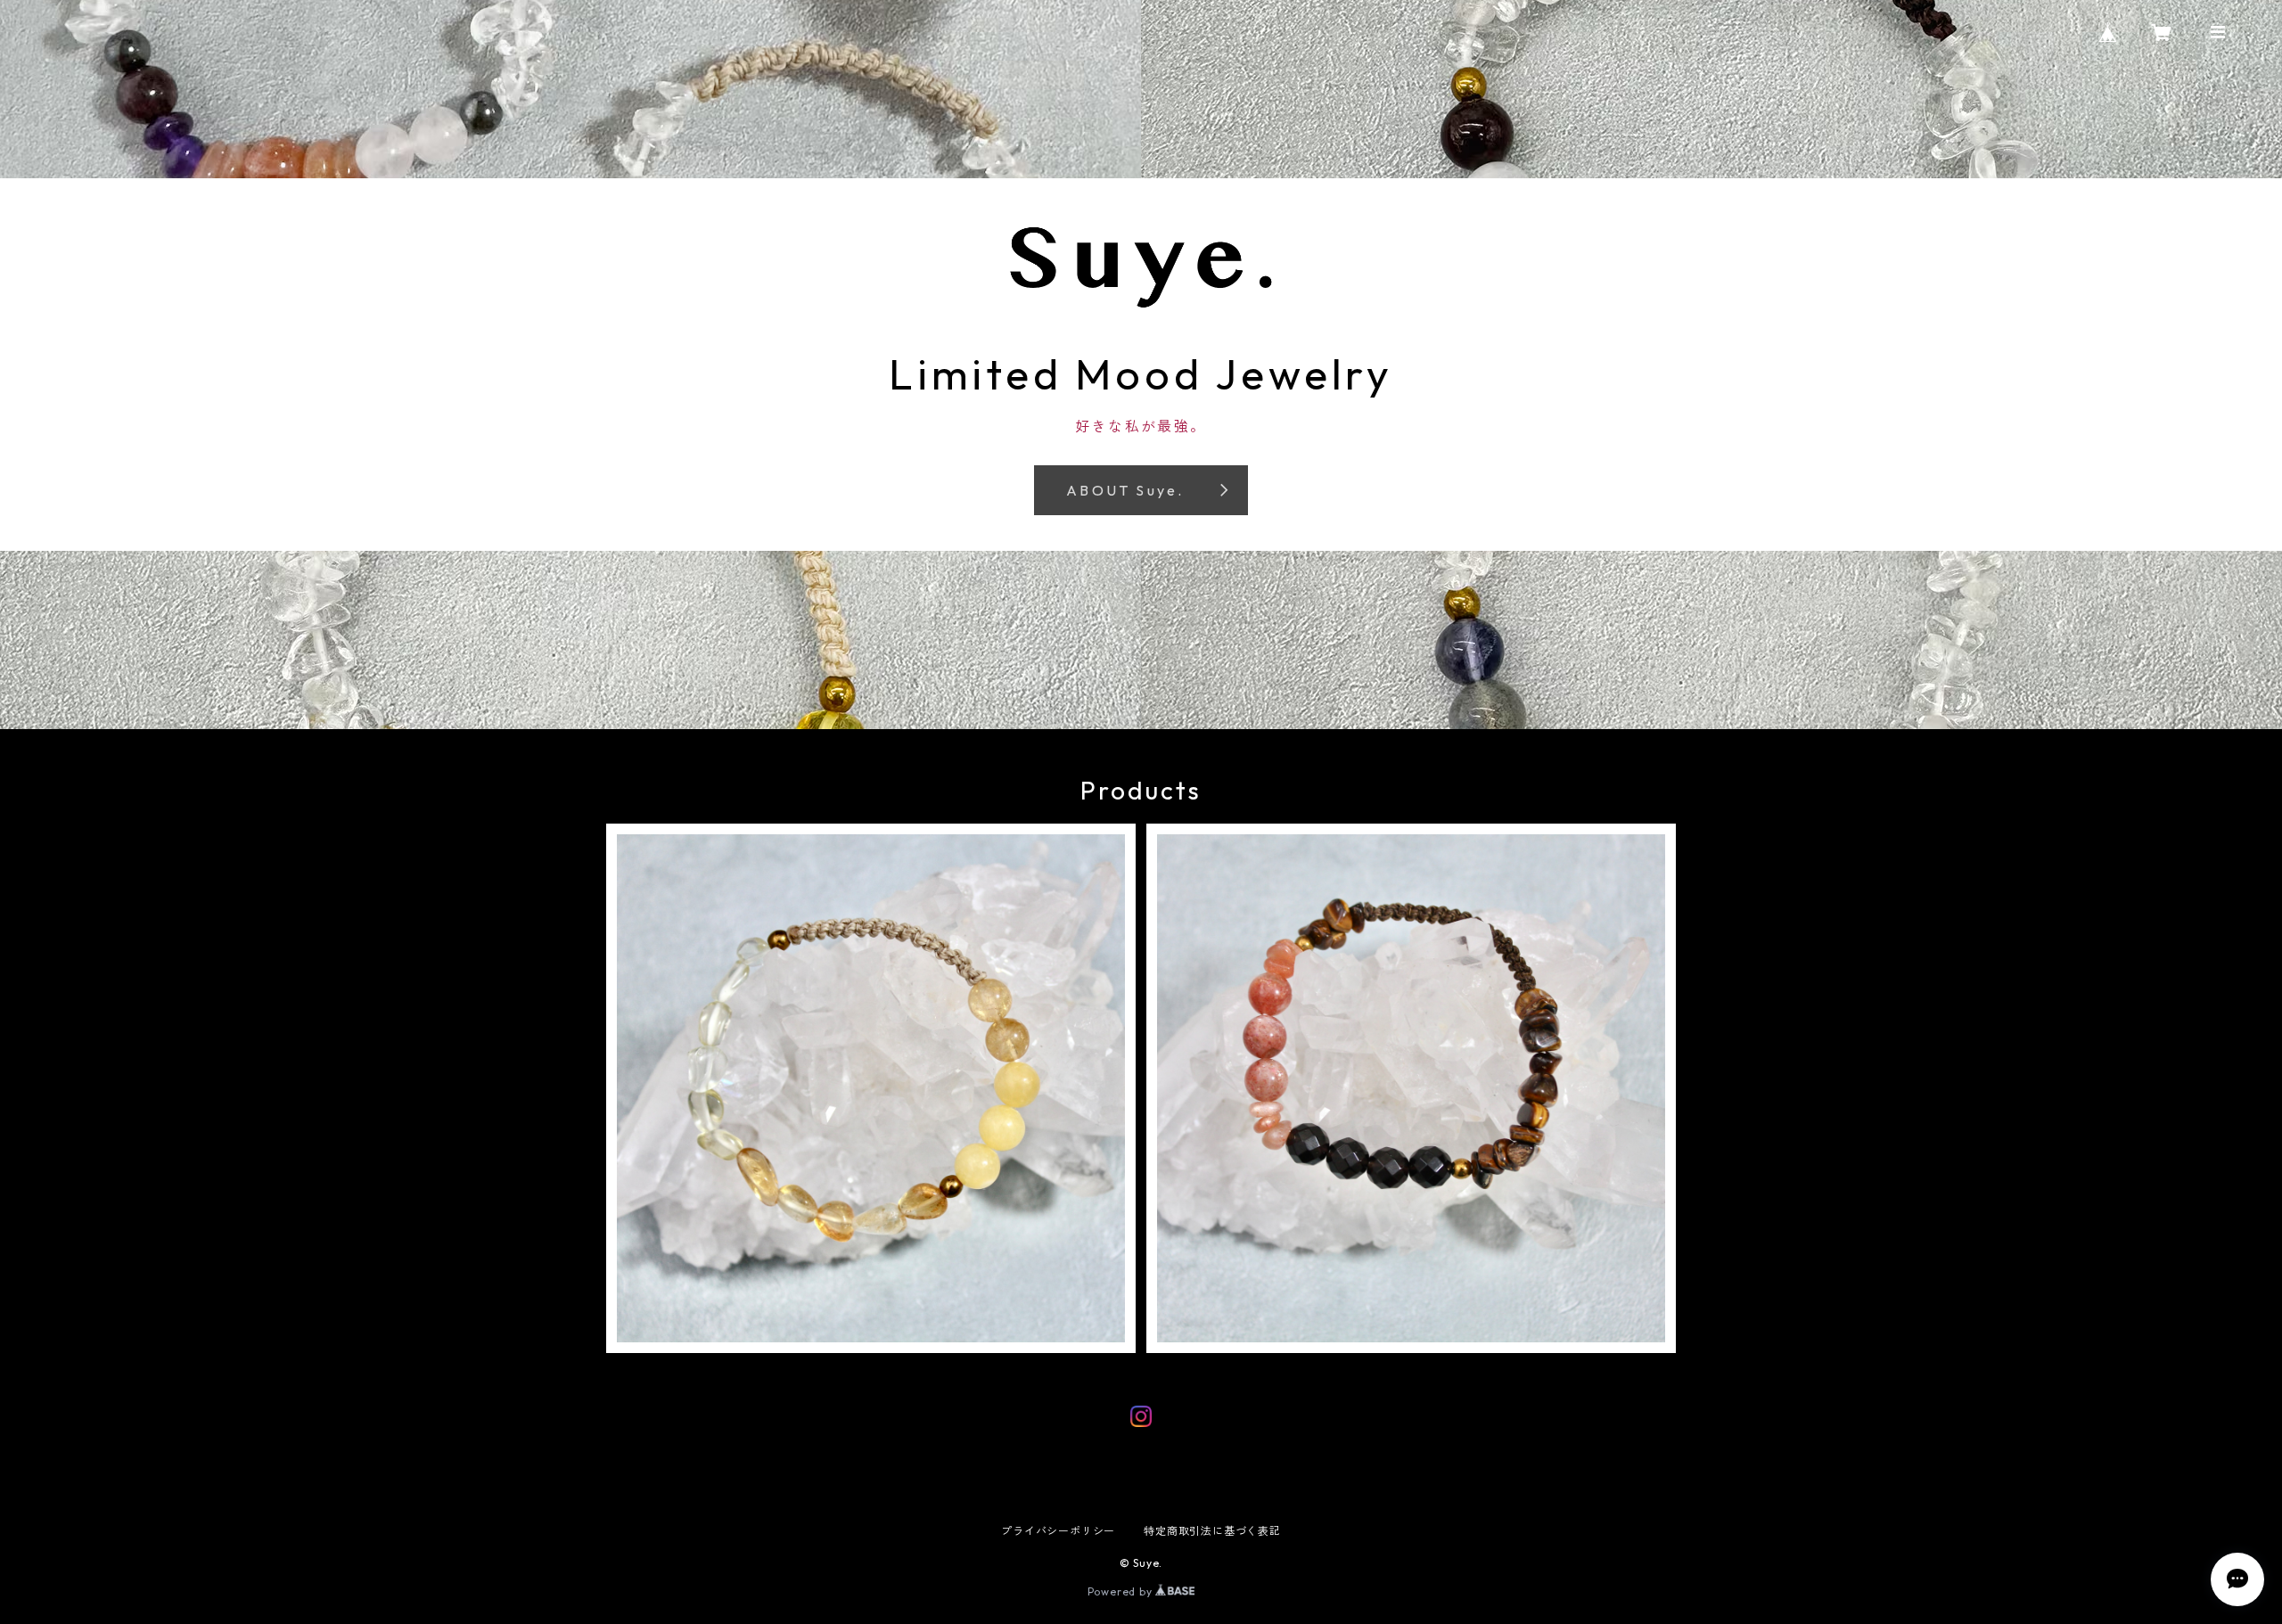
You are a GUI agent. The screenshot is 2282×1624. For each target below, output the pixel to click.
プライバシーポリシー (1058, 1531)
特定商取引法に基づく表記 (1212, 1531)
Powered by (1122, 1591)
